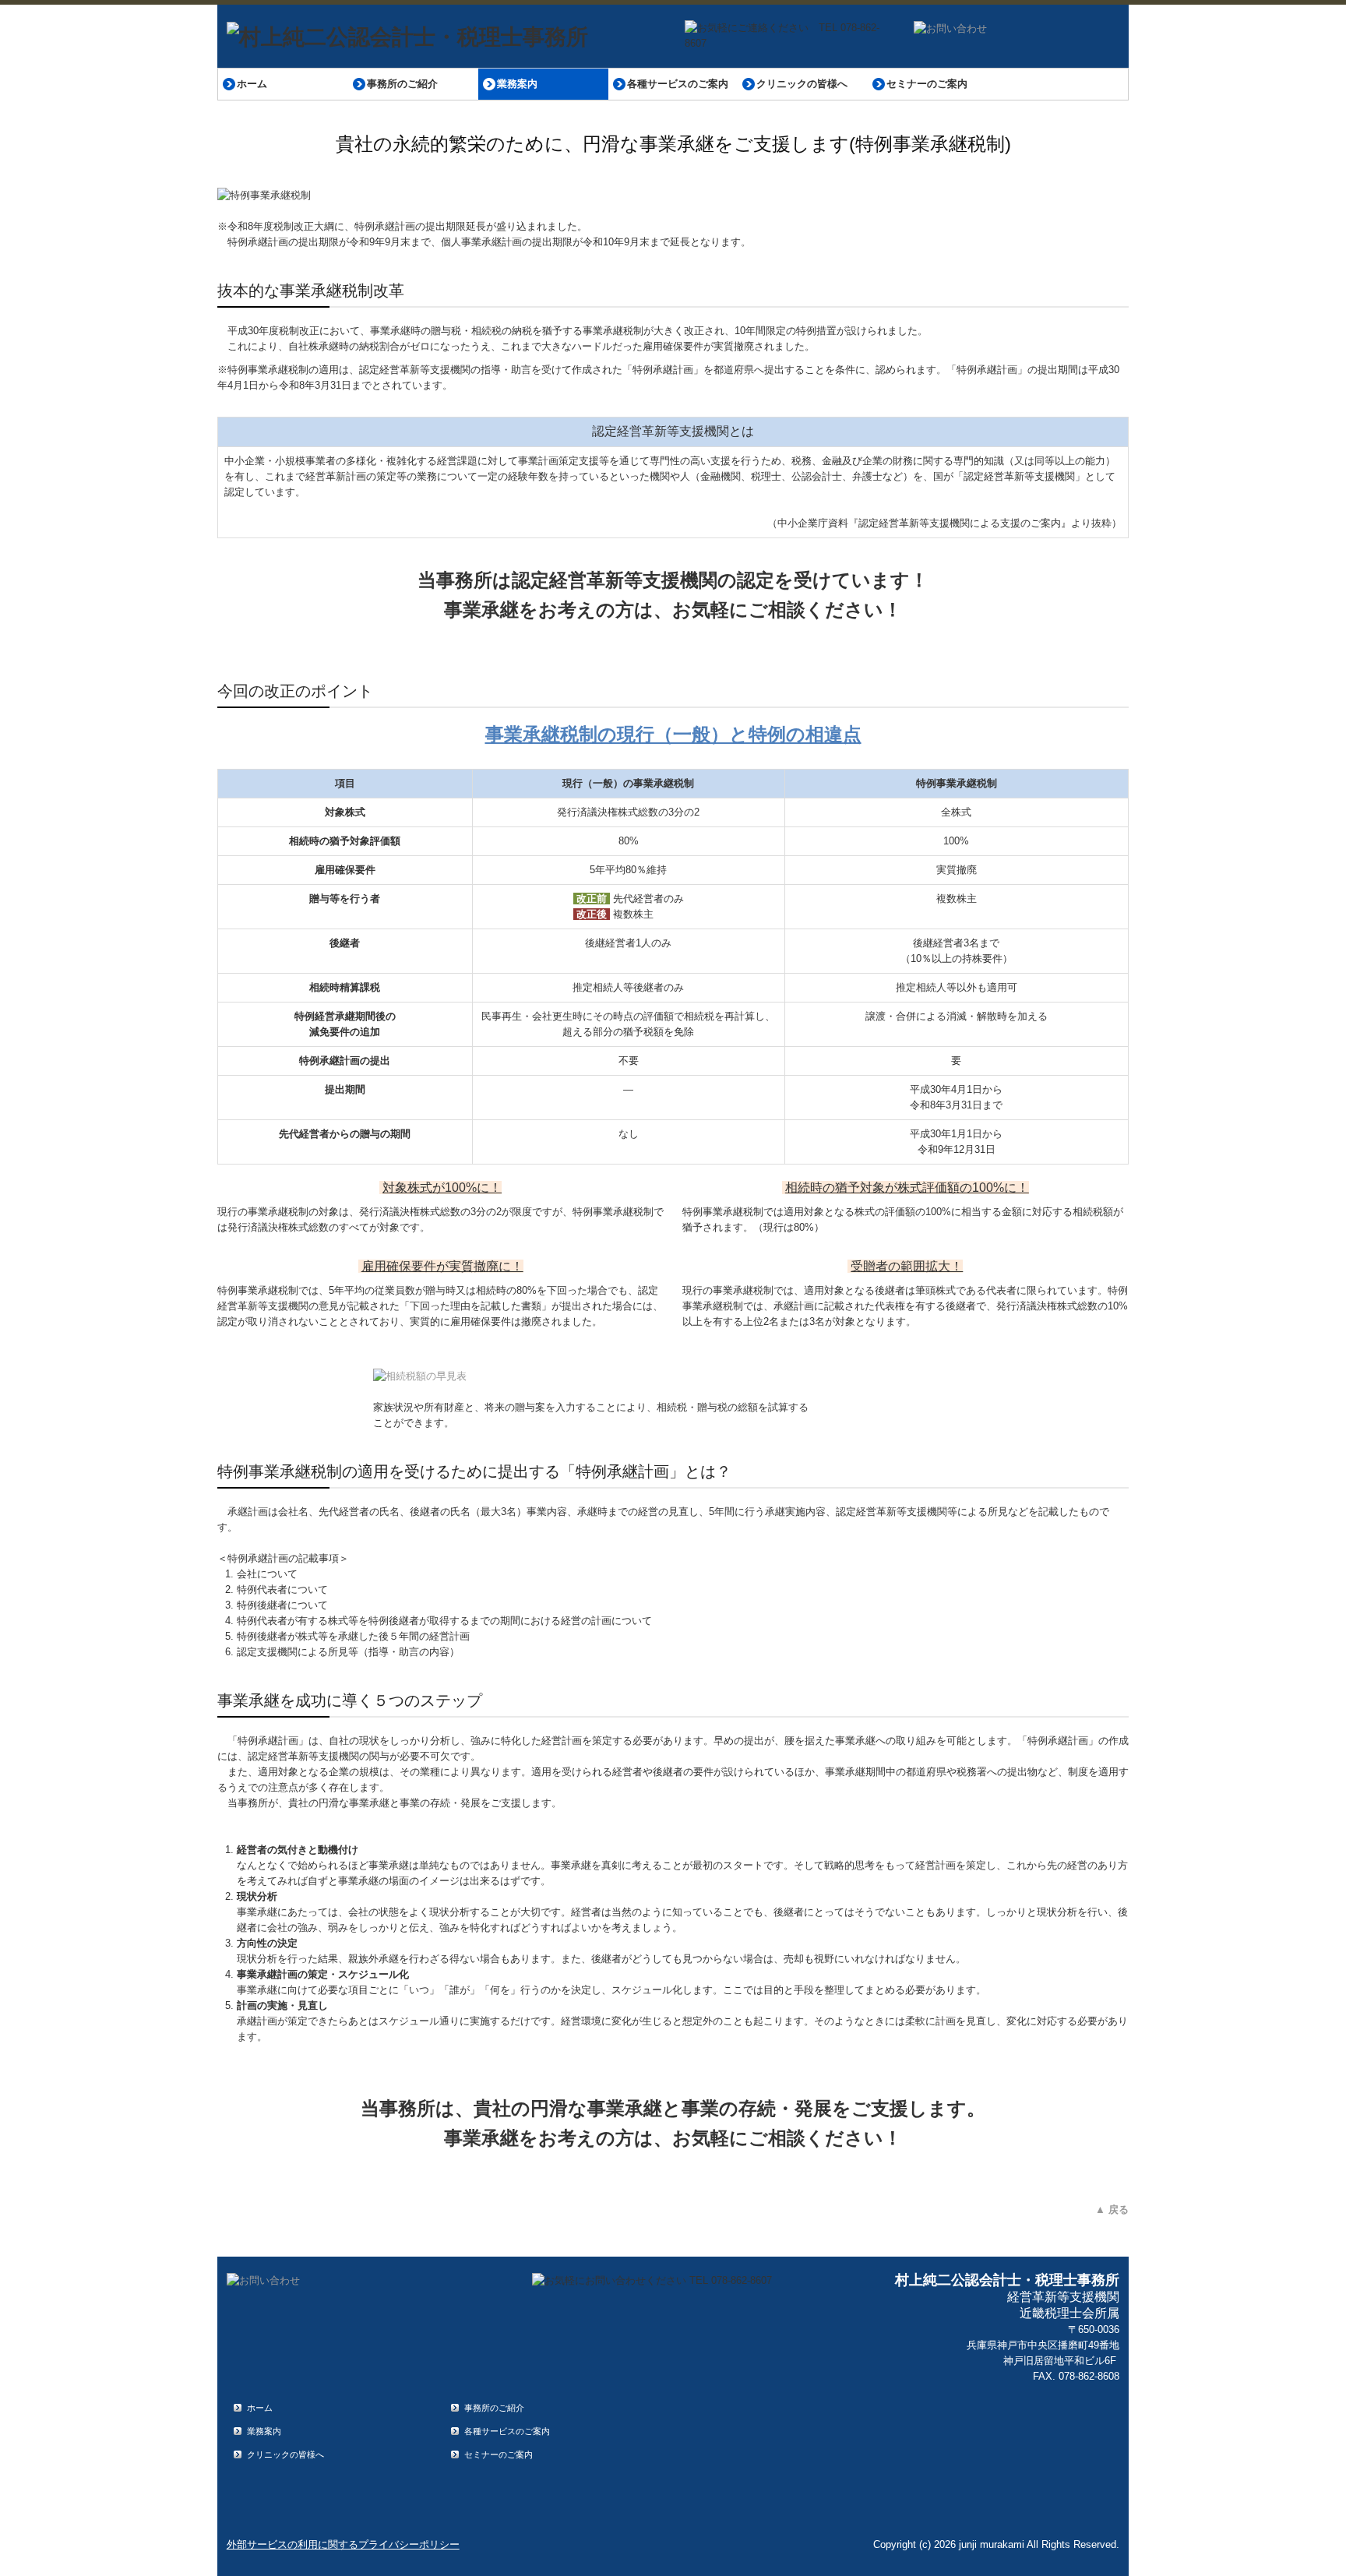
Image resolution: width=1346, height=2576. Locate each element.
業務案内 (517, 84)
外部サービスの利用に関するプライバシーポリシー (343, 2544)
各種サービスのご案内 (678, 84)
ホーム (252, 84)
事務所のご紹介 (402, 84)
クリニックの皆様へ (802, 84)
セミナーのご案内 (927, 84)
